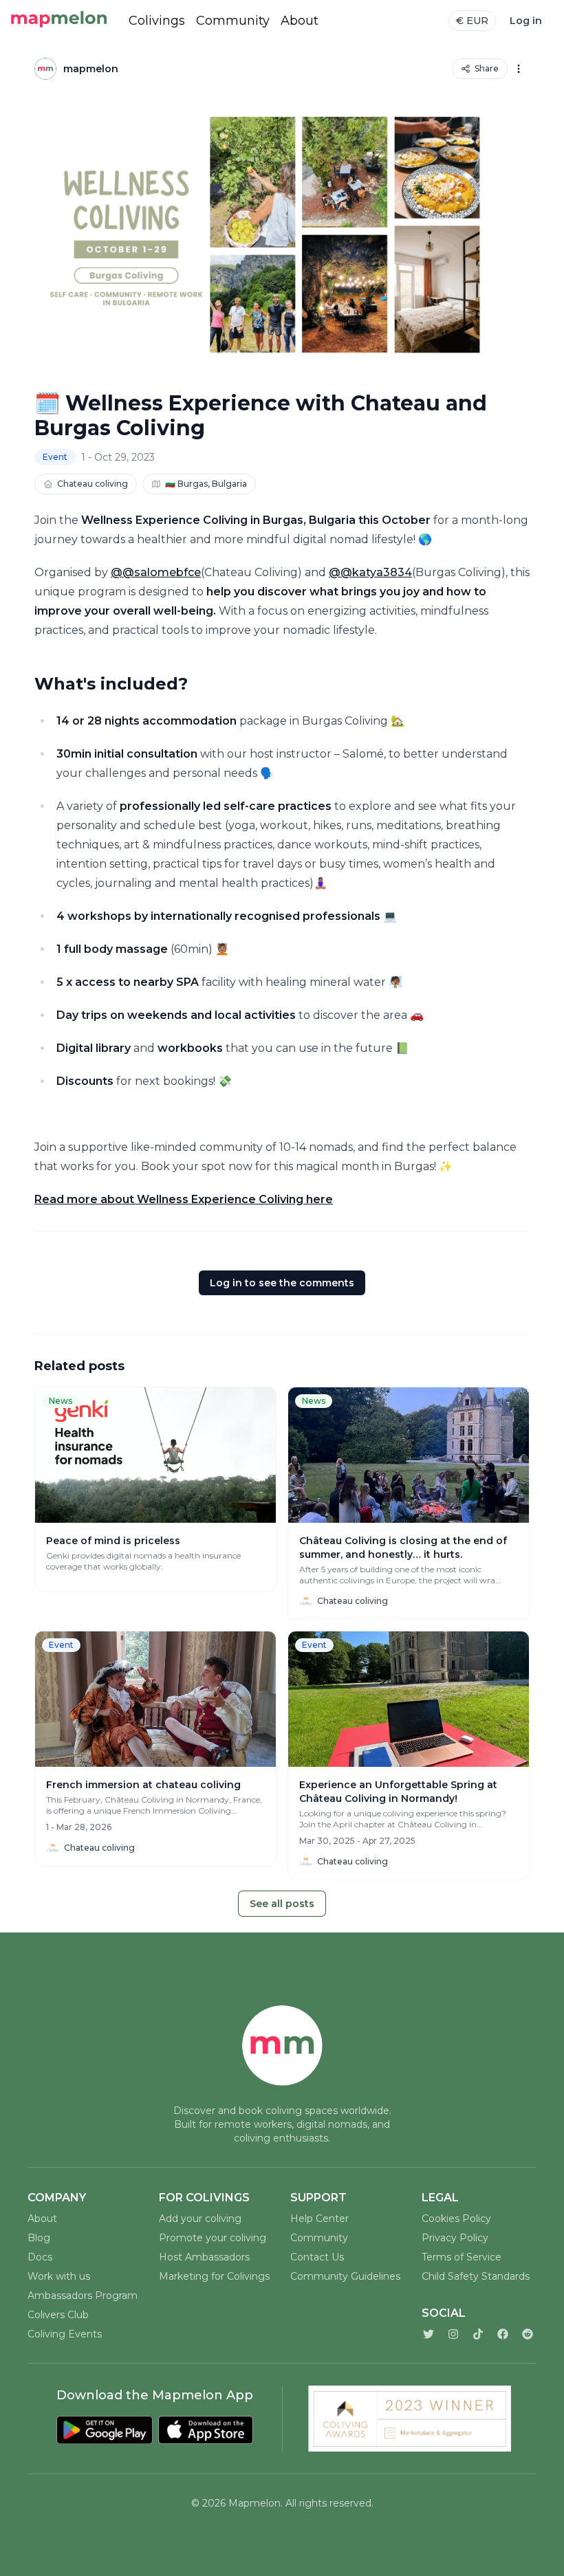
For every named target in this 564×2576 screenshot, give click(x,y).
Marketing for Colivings (214, 2276)
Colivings (157, 21)
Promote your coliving (213, 2238)
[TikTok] (478, 2334)
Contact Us (317, 2257)
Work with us (59, 2276)
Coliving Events (65, 2334)
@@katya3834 (370, 572)
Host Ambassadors (204, 2257)
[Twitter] (429, 2334)
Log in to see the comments (282, 1283)
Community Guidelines (345, 2276)
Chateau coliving (93, 484)
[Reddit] (528, 2334)
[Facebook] (503, 2334)
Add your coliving (200, 2219)
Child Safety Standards (476, 2276)
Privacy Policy (455, 2238)
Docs (40, 2257)
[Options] (519, 69)
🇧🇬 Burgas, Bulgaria (206, 484)
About (300, 21)
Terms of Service (462, 2257)
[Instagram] (453, 2334)
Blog (39, 2238)
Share (487, 68)
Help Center (319, 2219)
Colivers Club (58, 2315)
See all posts (282, 1904)
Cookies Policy (456, 2219)
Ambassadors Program (83, 2296)
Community (233, 21)
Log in (526, 21)
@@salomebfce (156, 572)
